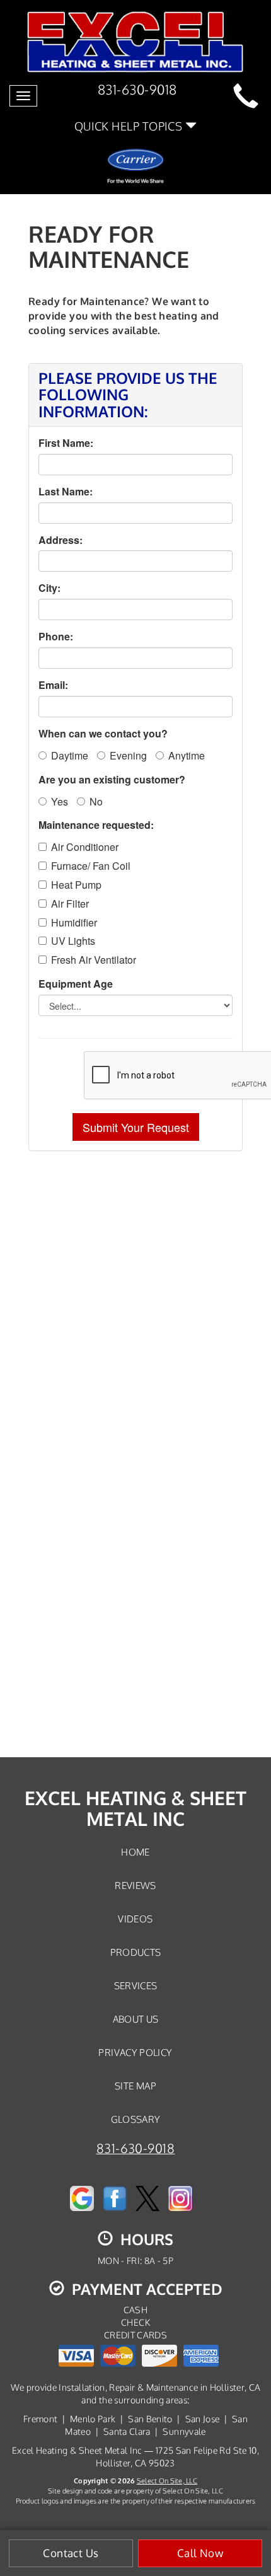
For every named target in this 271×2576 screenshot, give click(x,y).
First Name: (66, 443)
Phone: (56, 637)
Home (135, 1852)
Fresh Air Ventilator (94, 960)
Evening (128, 755)
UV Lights (73, 941)
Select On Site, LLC (167, 2481)
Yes (60, 801)
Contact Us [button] (71, 2553)
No (96, 801)
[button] (136, 1127)
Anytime (187, 755)
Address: (61, 540)
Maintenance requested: (96, 825)
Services (136, 1985)
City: (49, 588)
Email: (53, 685)
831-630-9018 (136, 2148)
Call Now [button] (200, 2553)
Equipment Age (76, 984)
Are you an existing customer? (112, 780)
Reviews (135, 1885)
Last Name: (66, 492)
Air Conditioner (85, 847)
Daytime (70, 755)
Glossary (136, 2119)
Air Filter (70, 904)
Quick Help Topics (130, 126)
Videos (135, 1919)
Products (136, 1952)
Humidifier (74, 923)
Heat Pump (76, 885)
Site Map (135, 2086)
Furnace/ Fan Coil (91, 866)
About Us (136, 2019)
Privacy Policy (135, 2052)
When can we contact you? (103, 734)
